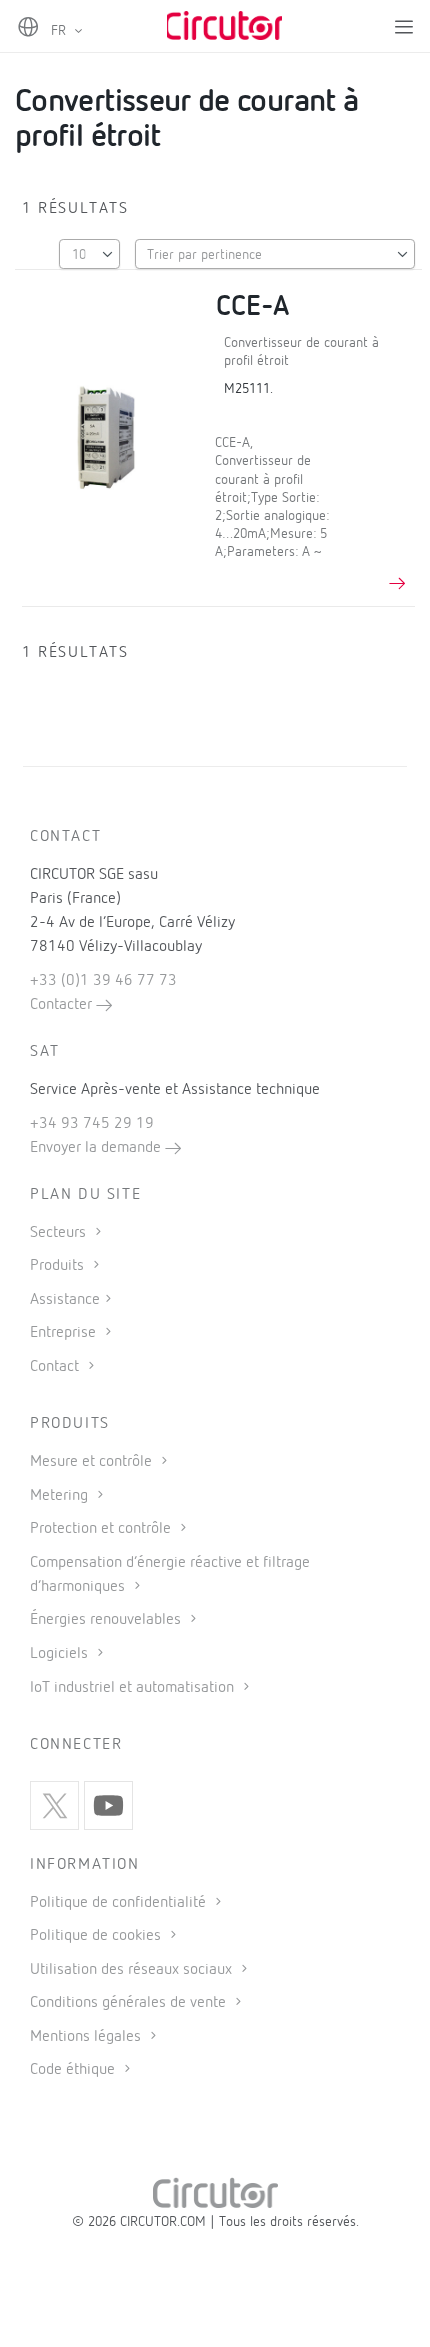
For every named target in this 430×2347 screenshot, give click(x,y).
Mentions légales (87, 2037)
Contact (56, 1367)
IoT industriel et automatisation (134, 1688)
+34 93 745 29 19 (92, 1124)
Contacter (63, 1005)
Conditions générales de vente (130, 2003)
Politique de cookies (97, 1936)
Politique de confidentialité (120, 1903)
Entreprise (65, 1333)
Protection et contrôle (102, 1529)
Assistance (65, 1300)
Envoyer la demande (97, 1148)
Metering (61, 1496)
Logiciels (61, 1654)
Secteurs (60, 1233)
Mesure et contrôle (93, 1462)
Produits (59, 1266)
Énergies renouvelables (107, 1620)
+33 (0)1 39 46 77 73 (103, 981)
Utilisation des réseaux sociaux (133, 1970)
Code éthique (74, 2070)
